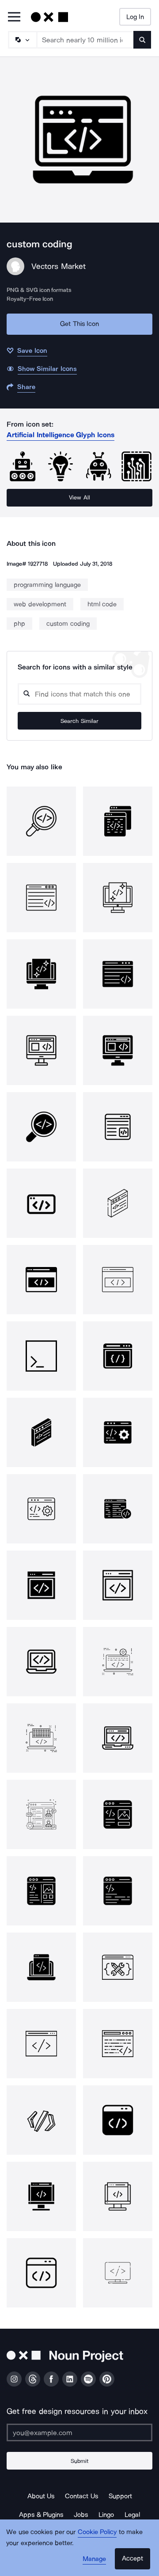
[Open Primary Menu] (14, 17)
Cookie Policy (97, 2532)
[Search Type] (22, 40)
